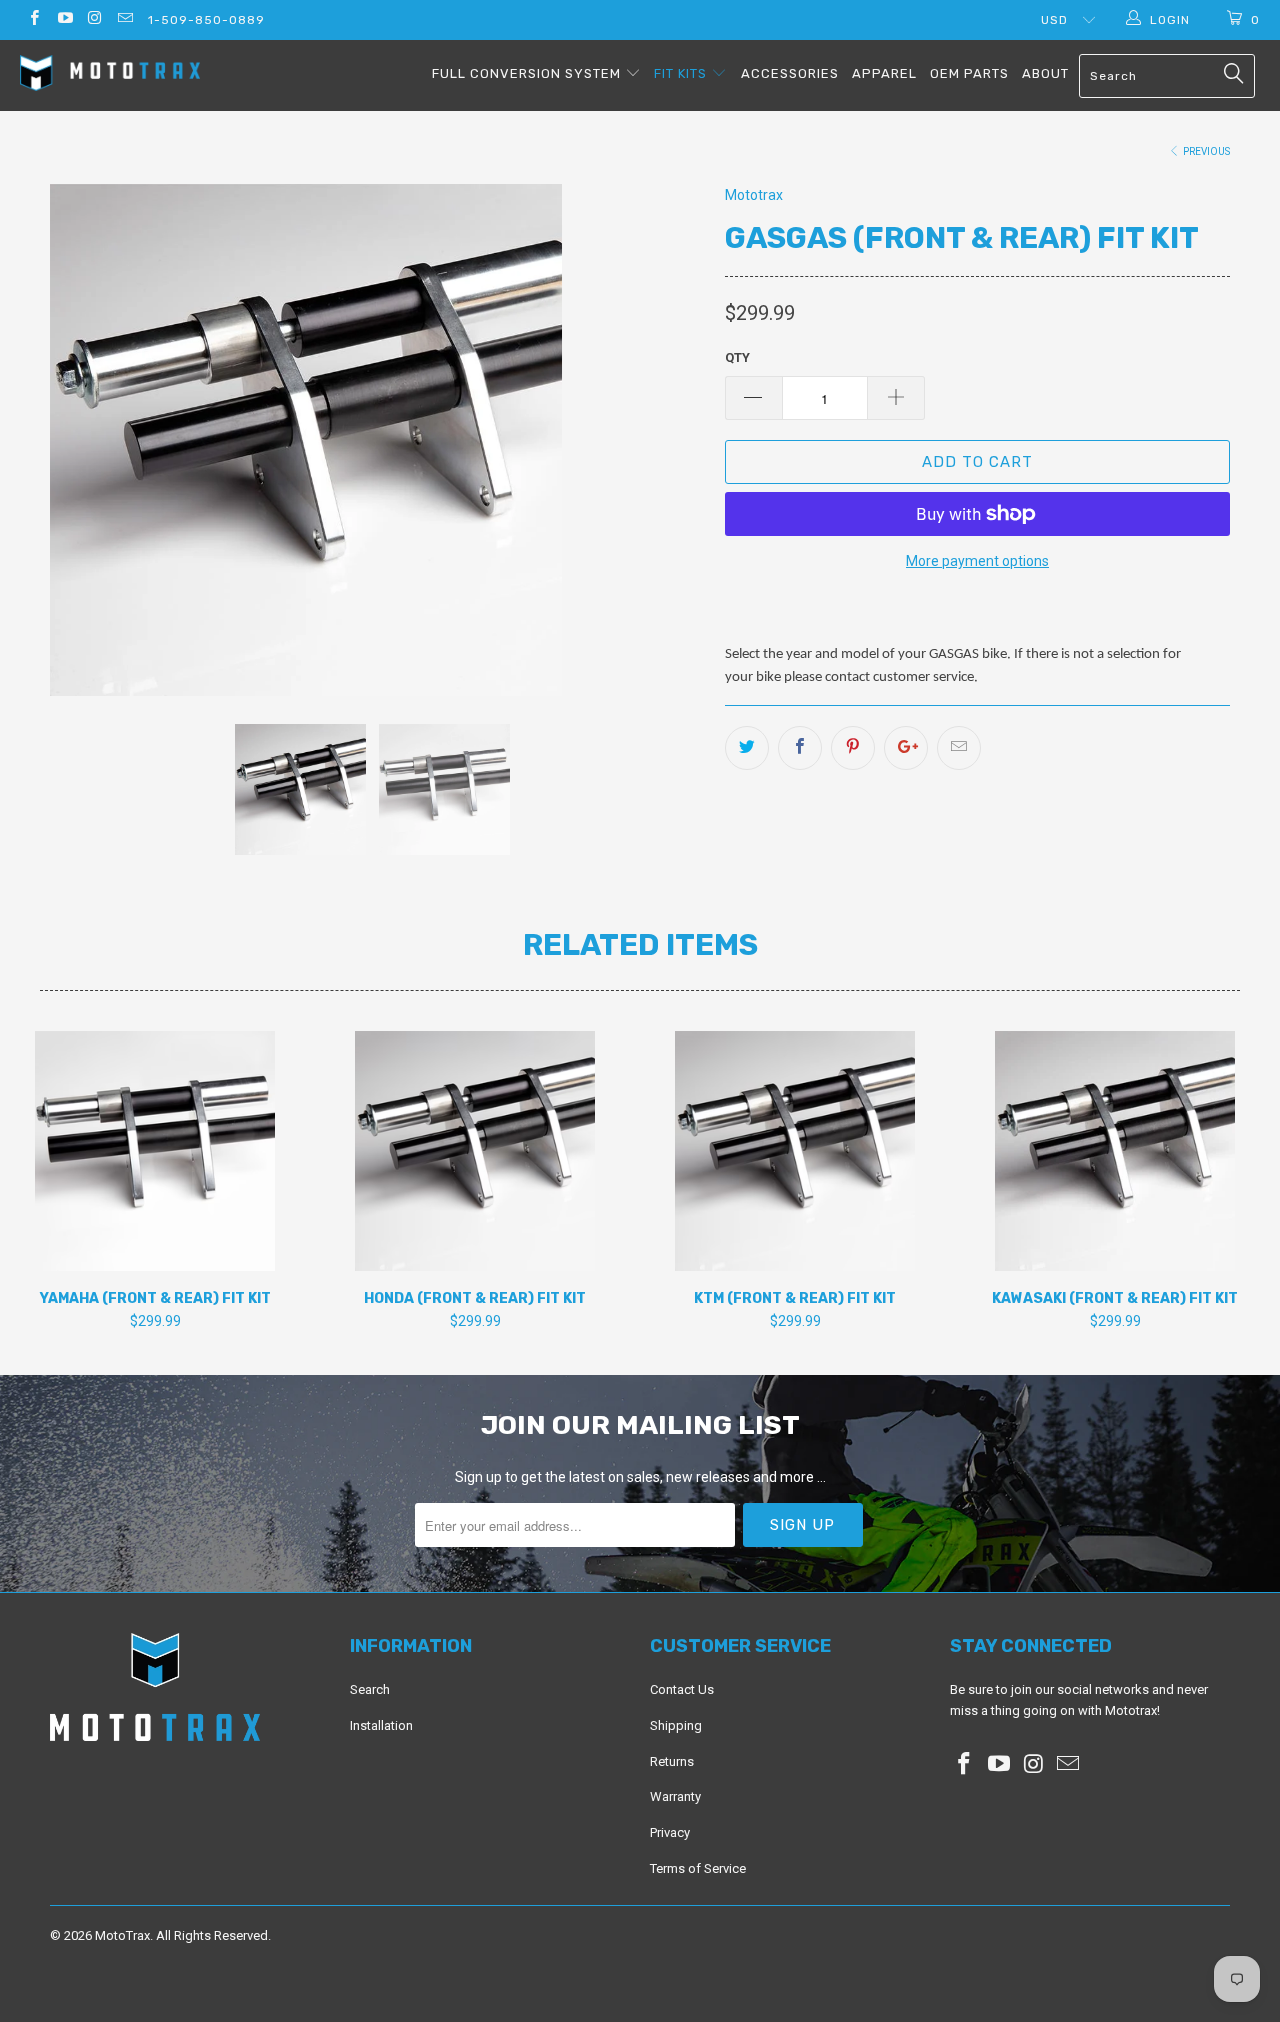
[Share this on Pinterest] (853, 748)
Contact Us (682, 1689)
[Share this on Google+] (906, 748)
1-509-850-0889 (206, 20)
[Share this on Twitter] (747, 748)
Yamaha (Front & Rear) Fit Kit (155, 1151)
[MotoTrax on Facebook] (33, 20)
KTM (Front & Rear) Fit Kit (795, 1151)
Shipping (676, 1725)
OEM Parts (969, 73)
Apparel (884, 73)
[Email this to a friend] (959, 748)
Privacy (670, 1832)
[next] (670, 440)
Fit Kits (682, 73)
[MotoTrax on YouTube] (63, 20)
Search (370, 1689)
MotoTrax (122, 1935)
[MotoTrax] (112, 75)
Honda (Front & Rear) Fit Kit (475, 1151)
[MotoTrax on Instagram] (94, 20)
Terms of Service (698, 1868)
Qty (737, 357)
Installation (381, 1725)
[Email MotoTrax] (124, 20)
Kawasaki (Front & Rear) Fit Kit (1115, 1151)
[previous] (85, 440)
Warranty (675, 1796)
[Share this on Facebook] (800, 748)
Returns (672, 1761)
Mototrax (754, 195)
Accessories (790, 73)
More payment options (977, 561)
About (1045, 73)
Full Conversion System (528, 73)
